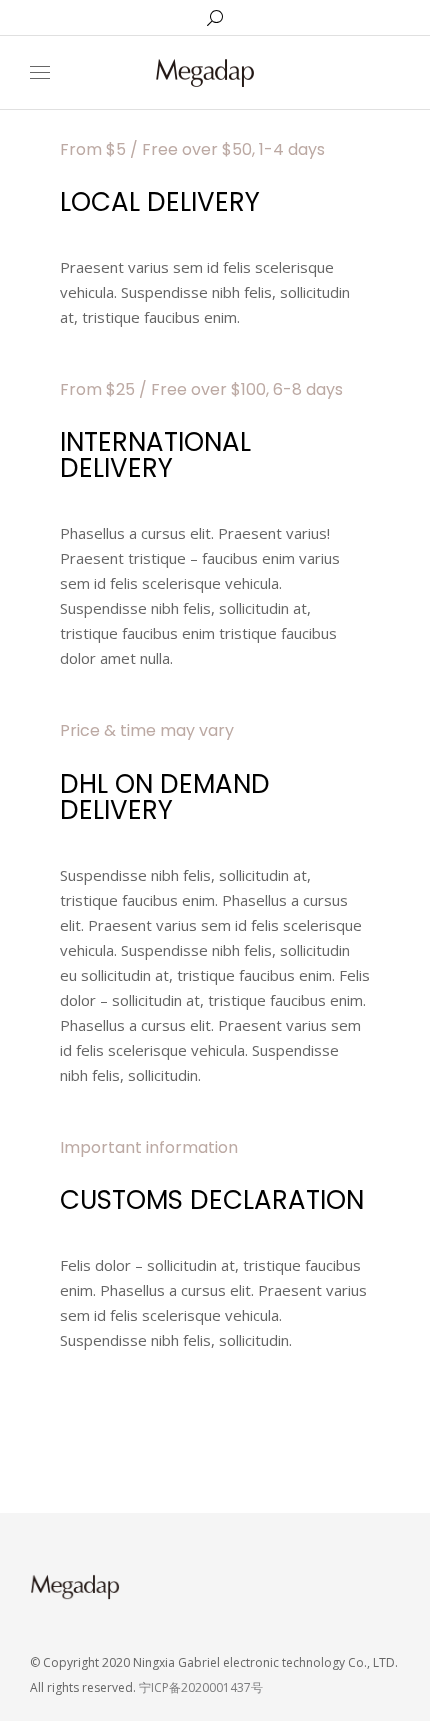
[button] (296, 16)
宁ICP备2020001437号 (201, 1687)
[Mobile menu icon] (40, 72)
